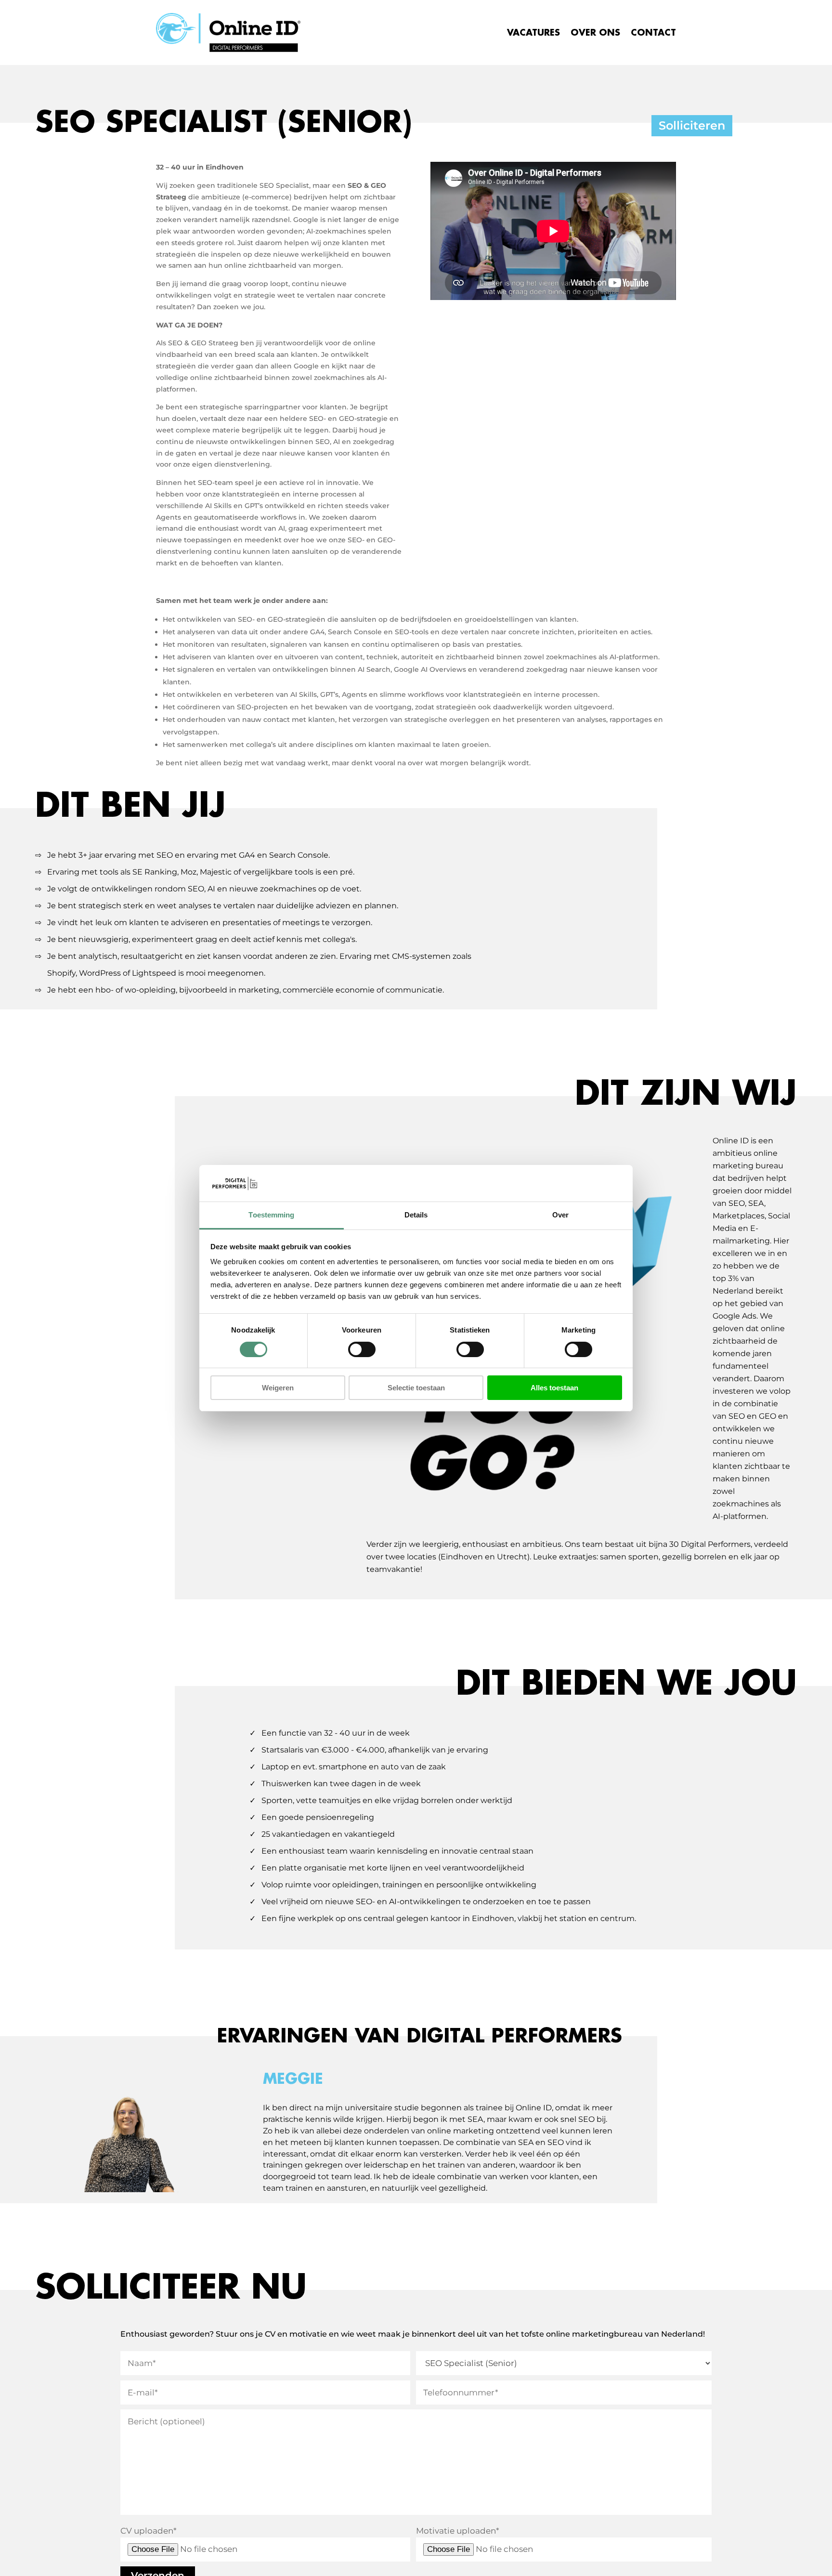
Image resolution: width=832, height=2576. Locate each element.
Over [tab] (560, 1215)
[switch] (362, 1349)
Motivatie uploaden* (458, 2531)
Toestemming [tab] (271, 1215)
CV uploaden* (149, 2531)
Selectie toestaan (416, 1388)
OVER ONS (595, 33)
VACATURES (533, 33)
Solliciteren (692, 125)
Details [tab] (416, 1215)
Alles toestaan (554, 1388)
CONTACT (653, 33)
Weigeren (278, 1388)
